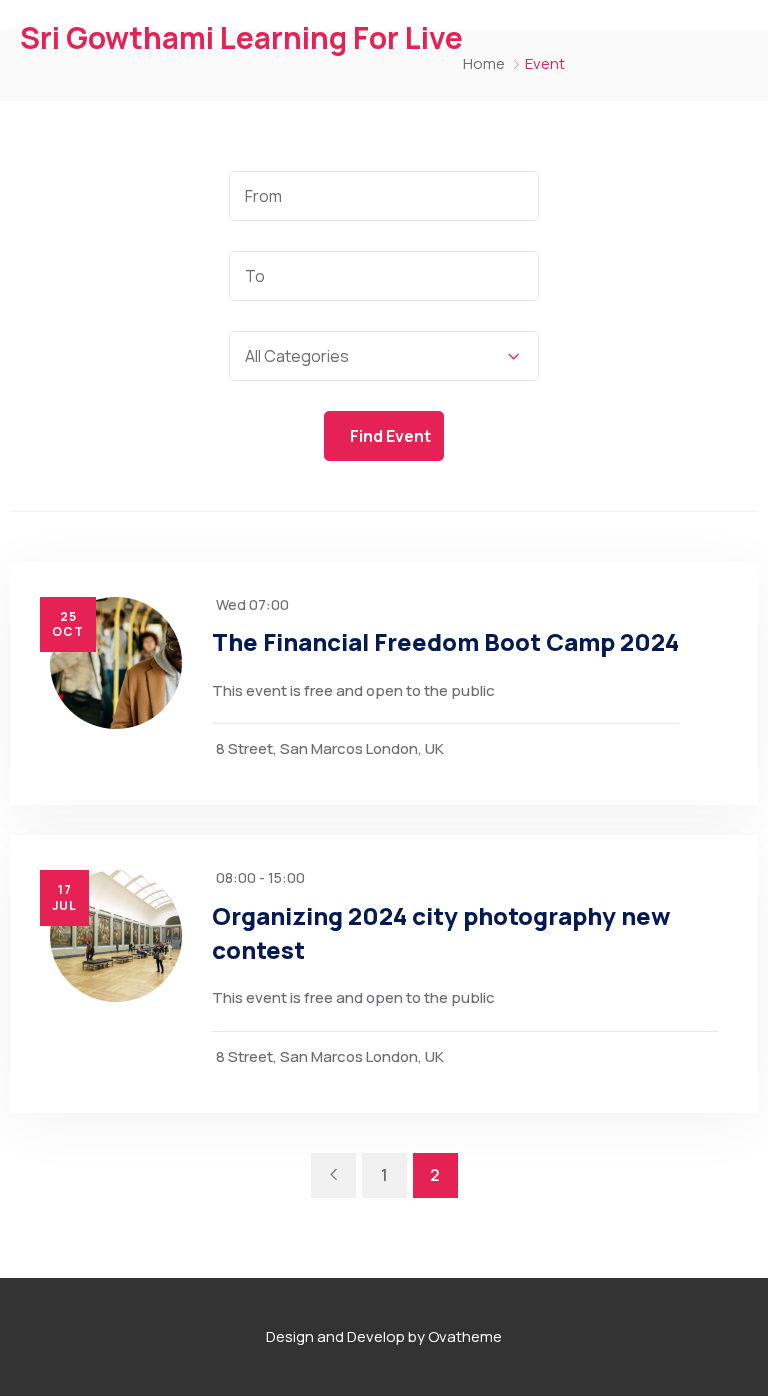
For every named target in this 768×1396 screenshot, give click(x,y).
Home (484, 63)
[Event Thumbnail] (116, 663)
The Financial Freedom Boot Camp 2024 (445, 641)
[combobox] (384, 356)
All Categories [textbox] (297, 356)
